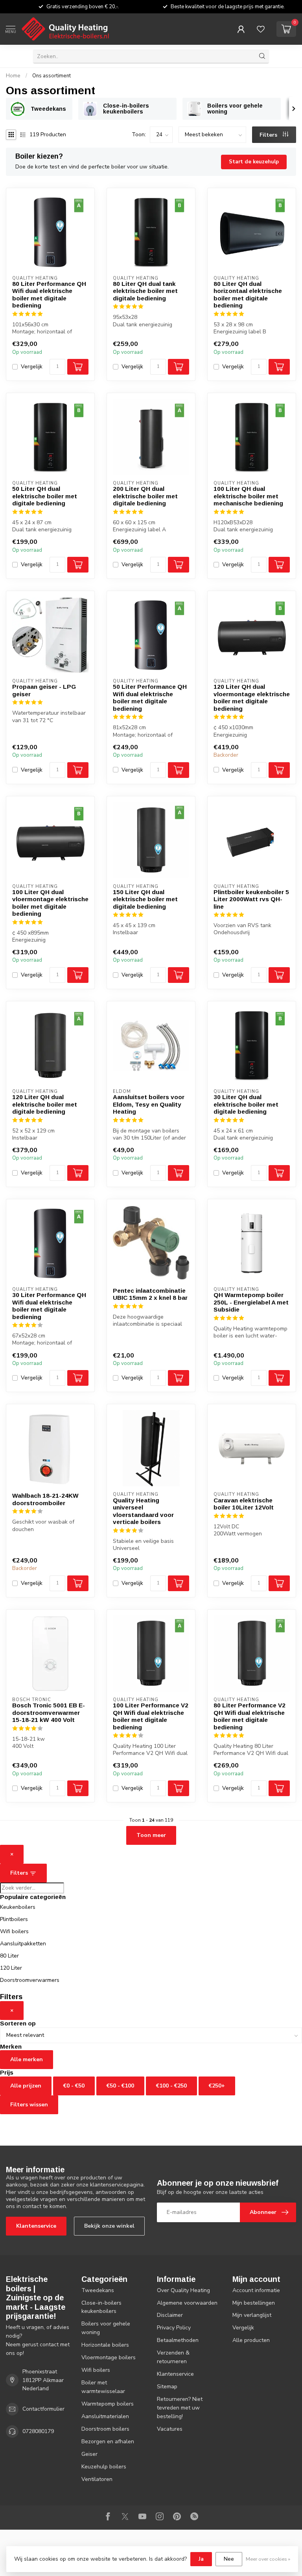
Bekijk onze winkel (109, 2226)
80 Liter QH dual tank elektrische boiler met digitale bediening (145, 291)
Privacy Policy (174, 2328)
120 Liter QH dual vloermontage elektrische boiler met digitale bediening (252, 697)
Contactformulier (43, 2409)
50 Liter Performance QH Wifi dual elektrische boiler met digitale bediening (150, 697)
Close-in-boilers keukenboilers (101, 2307)
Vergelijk (32, 367)
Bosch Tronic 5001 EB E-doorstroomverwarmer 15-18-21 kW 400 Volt (49, 1712)
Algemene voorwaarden (187, 2303)
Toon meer (151, 1835)
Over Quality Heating (183, 2290)
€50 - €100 (120, 2086)
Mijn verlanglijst (252, 2315)
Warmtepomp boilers (108, 2404)
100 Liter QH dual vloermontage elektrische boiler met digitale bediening (50, 903)
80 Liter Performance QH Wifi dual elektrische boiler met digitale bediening (49, 295)
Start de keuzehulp (254, 162)
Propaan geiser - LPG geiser (44, 690)
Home (13, 76)
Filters (269, 135)
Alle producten (251, 2340)
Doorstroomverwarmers (30, 1980)
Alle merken (27, 2059)
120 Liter (11, 1968)
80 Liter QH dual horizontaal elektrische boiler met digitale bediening (248, 295)
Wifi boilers (14, 1931)
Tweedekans (98, 2290)
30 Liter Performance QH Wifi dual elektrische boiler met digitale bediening (49, 1306)
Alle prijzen (26, 2086)
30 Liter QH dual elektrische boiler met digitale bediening (246, 1104)
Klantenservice (36, 2226)
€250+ (217, 2086)
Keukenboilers (18, 1907)
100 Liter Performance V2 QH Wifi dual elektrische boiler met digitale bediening (151, 1716)
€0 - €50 (74, 2086)
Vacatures (170, 2429)
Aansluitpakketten (23, 1944)
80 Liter (9, 1956)
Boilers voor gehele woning (106, 2328)
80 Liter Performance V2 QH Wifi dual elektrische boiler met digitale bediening (250, 1716)
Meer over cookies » (268, 2559)
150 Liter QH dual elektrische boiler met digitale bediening (145, 899)
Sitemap (167, 2387)
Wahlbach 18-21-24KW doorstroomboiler (45, 1499)
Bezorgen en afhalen (108, 2442)
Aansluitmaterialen (105, 2416)
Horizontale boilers (105, 2345)
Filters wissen (29, 2105)
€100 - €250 (171, 2086)
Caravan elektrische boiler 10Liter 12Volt (244, 1504)
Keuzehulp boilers (104, 2467)
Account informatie (256, 2290)
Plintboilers (14, 1919)
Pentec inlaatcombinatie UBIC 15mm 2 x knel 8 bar (150, 1294)
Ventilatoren (97, 2479)
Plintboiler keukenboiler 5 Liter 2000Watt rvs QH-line (251, 899)
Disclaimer (170, 2315)
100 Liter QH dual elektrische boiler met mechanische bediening (248, 496)
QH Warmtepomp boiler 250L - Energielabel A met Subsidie (251, 1302)
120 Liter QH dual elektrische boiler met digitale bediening (45, 1104)
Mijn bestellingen (254, 2303)
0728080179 (38, 2431)
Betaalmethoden (178, 2340)
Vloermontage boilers (109, 2357)
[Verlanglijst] (261, 29)
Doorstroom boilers (105, 2429)
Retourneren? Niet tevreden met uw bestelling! (180, 2408)
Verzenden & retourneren (173, 2357)
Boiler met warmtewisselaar (103, 2387)
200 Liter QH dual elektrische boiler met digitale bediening (145, 496)
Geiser (89, 2454)
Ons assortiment (52, 76)
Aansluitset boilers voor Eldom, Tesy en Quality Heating (149, 1104)
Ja (201, 2559)
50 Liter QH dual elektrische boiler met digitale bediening (45, 496)
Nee (229, 2559)
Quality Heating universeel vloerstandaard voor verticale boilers (143, 1511)
